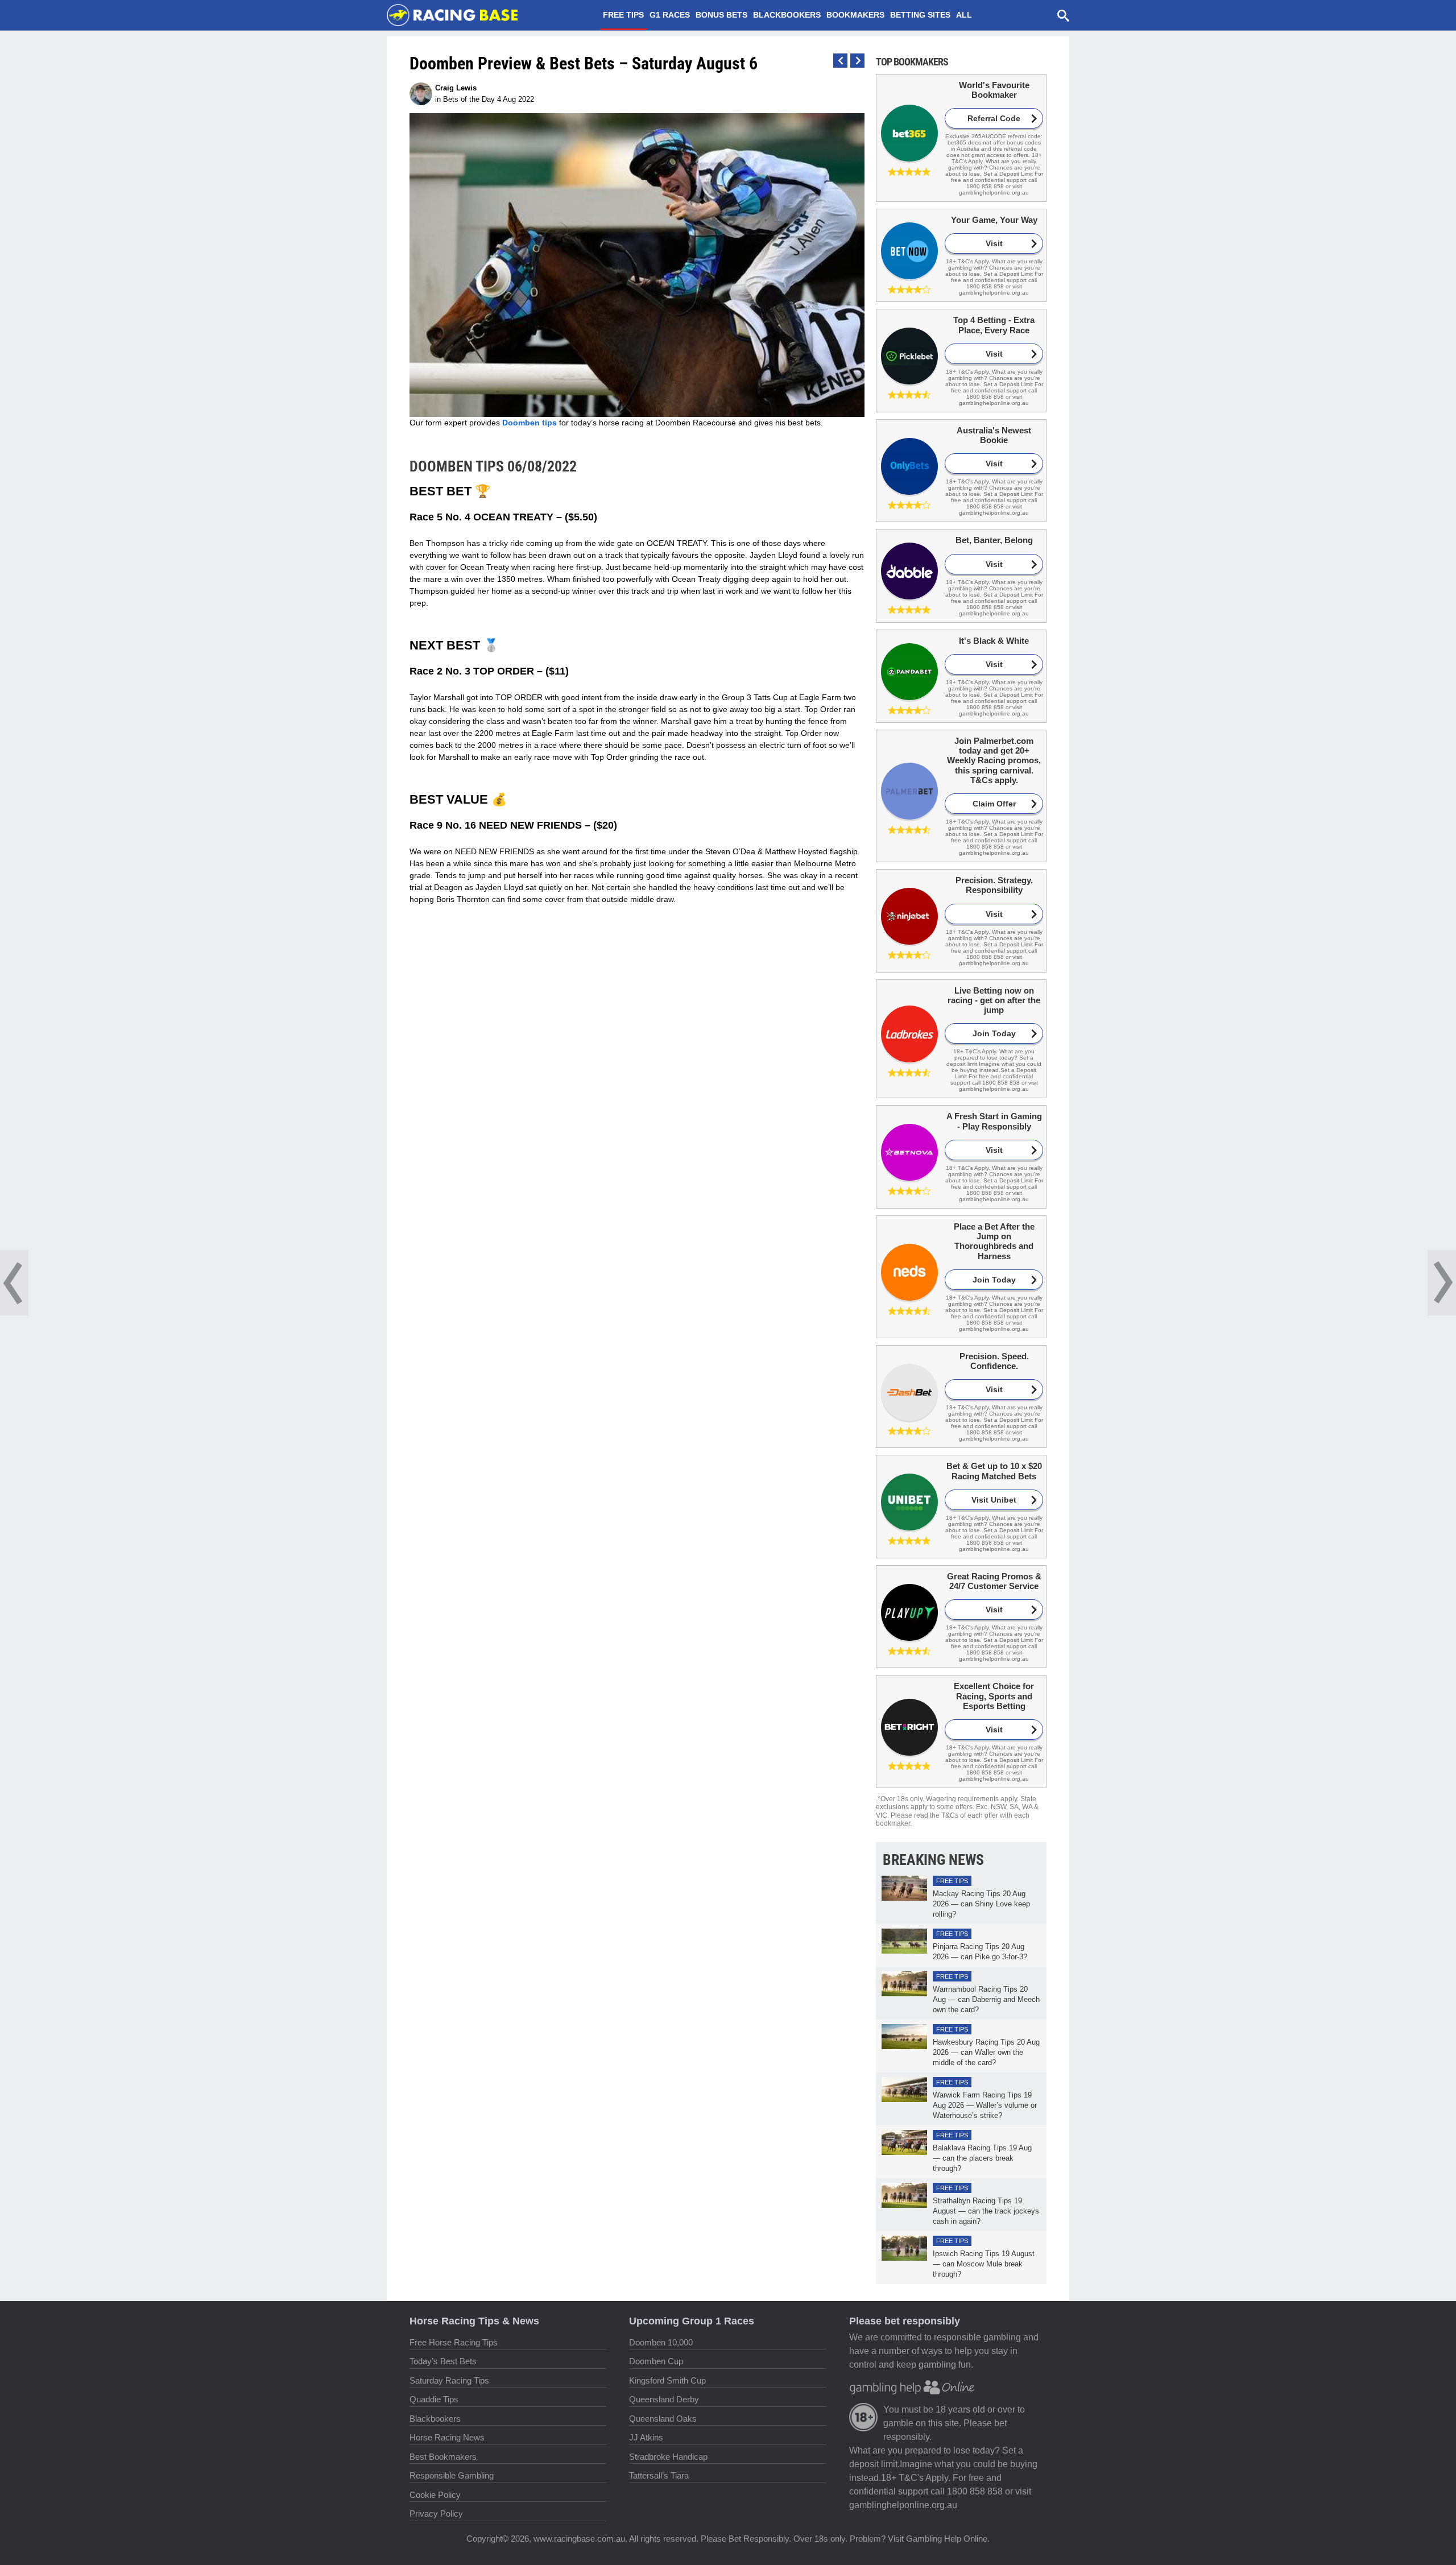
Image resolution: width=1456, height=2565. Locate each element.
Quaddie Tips (434, 2399)
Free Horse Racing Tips (454, 2342)
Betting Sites (920, 15)
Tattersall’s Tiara (659, 2475)
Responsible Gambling (452, 2475)
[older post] (840, 61)
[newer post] (857, 61)
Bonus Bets (721, 15)
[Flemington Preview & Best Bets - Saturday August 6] (14, 1283)
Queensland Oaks (663, 2419)
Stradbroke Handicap (668, 2457)
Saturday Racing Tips (449, 2380)
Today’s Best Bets (443, 2361)
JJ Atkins (646, 2437)
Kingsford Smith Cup (667, 2380)
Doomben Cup (656, 2361)
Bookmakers (855, 15)
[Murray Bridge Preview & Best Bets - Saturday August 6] (1442, 1283)
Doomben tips (530, 423)
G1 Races (670, 15)
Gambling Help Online (947, 2539)
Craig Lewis (456, 88)
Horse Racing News (447, 2437)
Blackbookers (787, 15)
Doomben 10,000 (661, 2342)
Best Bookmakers (443, 2457)
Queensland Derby (664, 2399)
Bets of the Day (469, 99)
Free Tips (623, 15)
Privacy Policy (436, 2514)
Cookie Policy (435, 2495)
